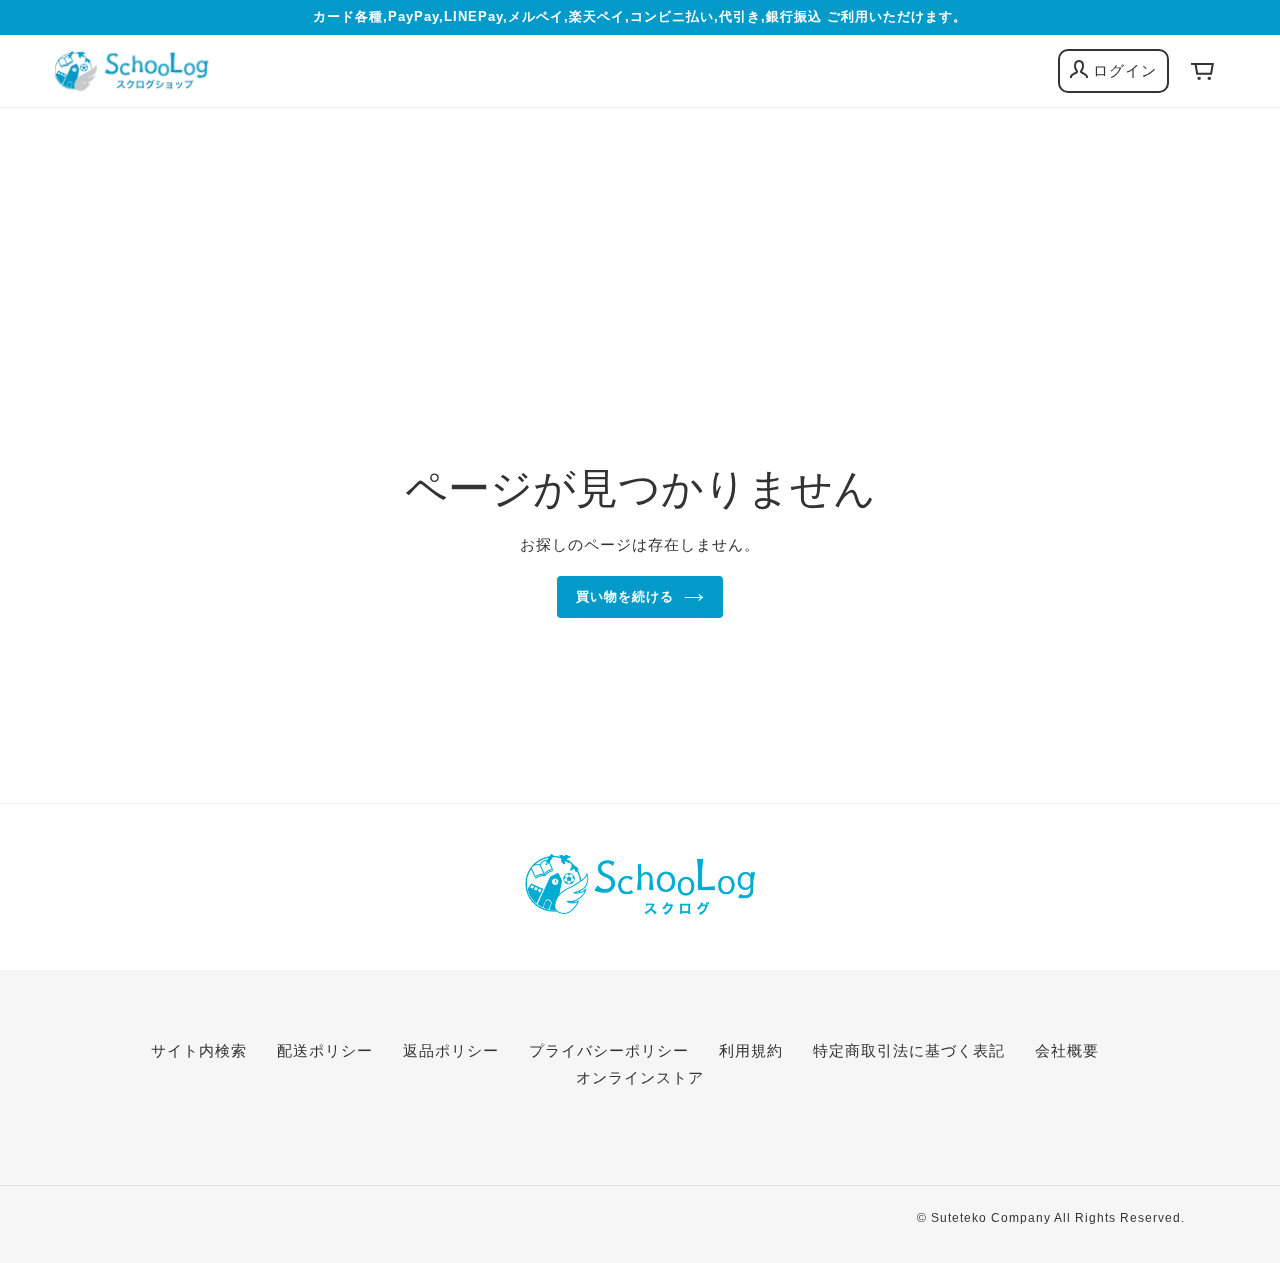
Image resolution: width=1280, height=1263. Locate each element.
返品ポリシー (451, 1050)
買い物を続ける (625, 596)
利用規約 (751, 1050)
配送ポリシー (325, 1050)
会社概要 (1067, 1050)
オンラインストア (640, 1077)
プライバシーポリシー (609, 1050)
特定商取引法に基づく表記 (909, 1050)
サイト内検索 (199, 1050)
